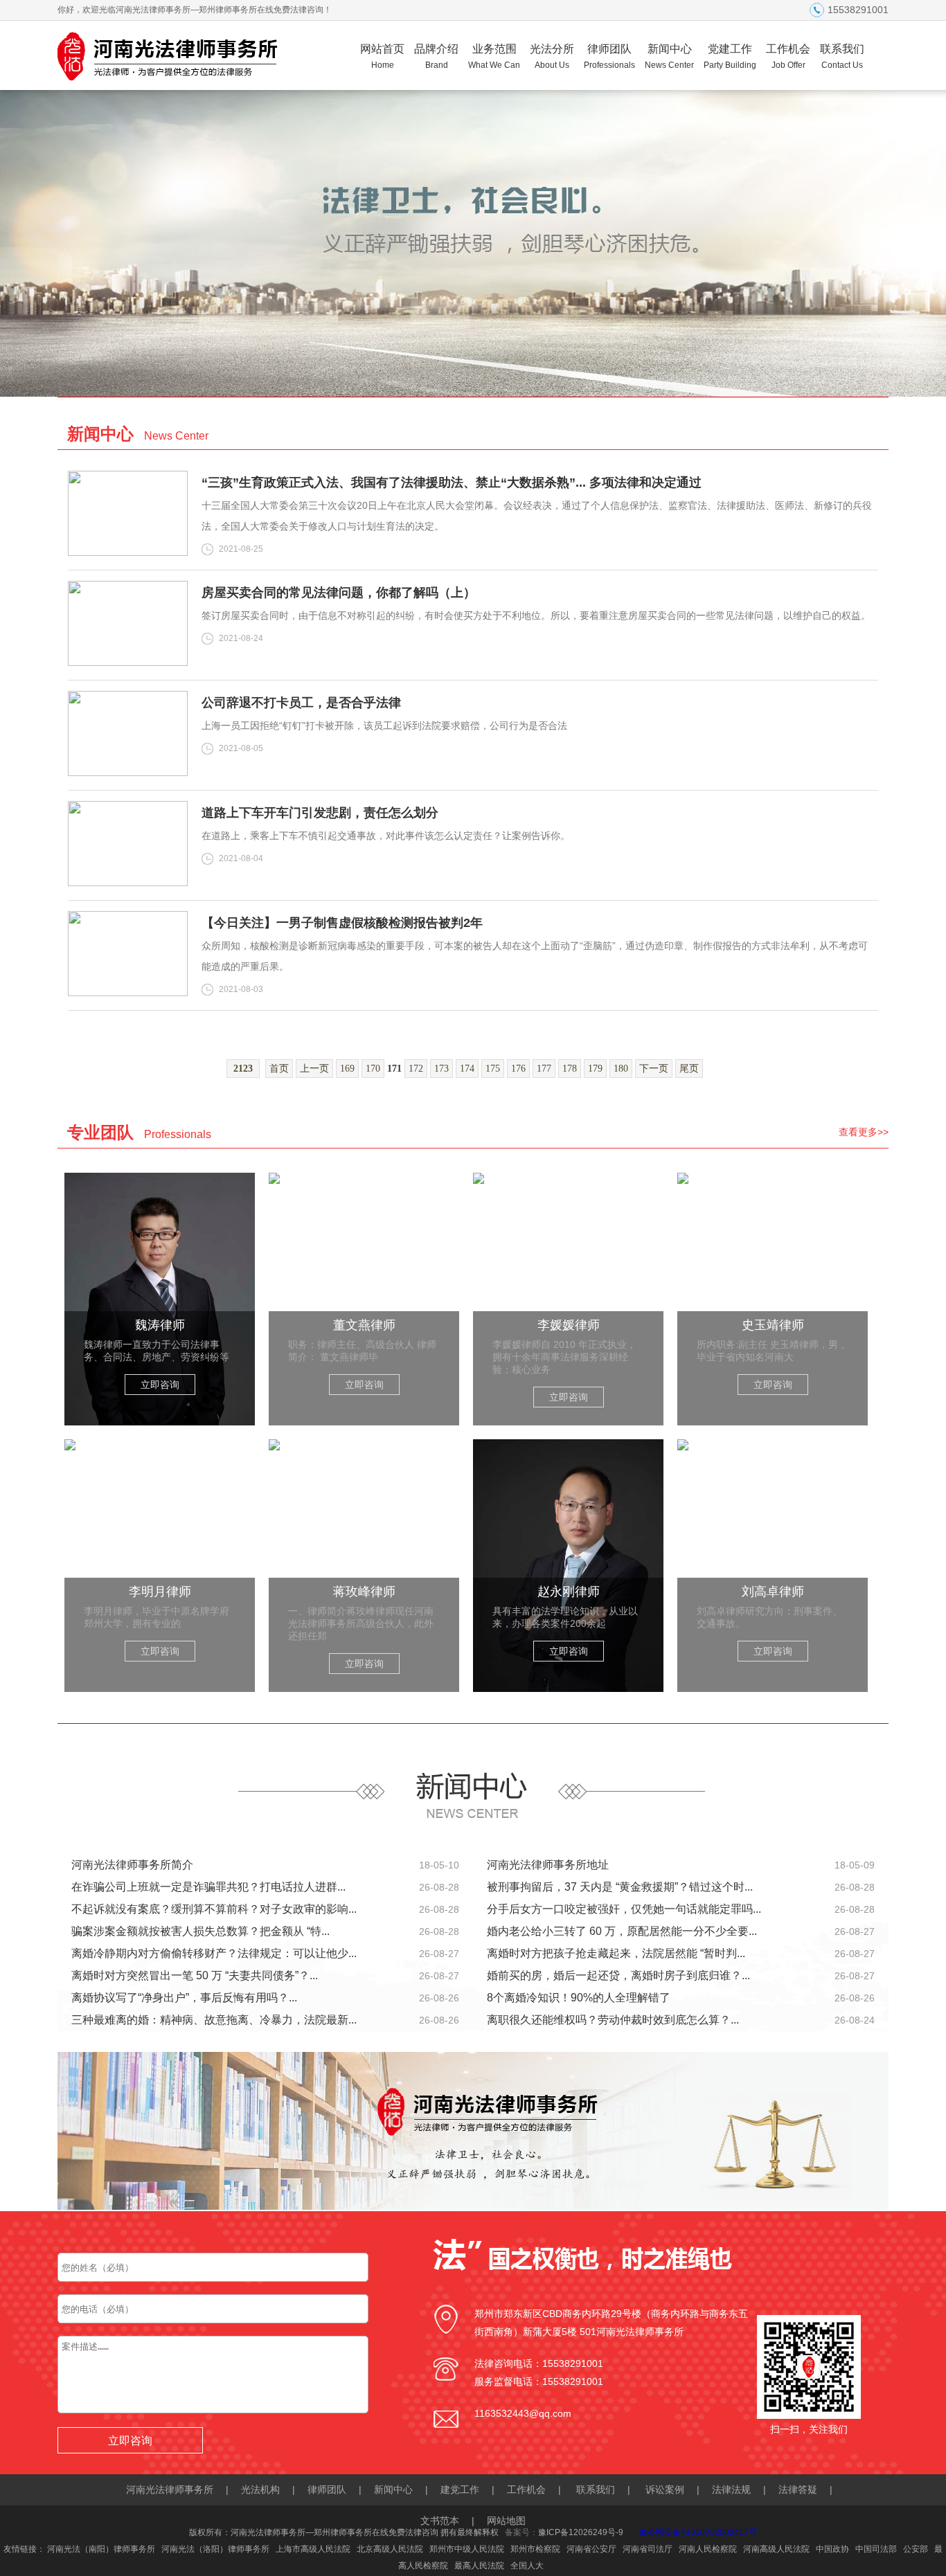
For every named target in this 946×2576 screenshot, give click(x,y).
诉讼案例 (665, 2489)
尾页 (689, 1069)
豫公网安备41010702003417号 (698, 2532)
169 (347, 1069)
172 (416, 1069)
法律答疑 (798, 2489)
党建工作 (730, 56)
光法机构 (260, 2489)
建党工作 (460, 2489)
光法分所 (552, 56)
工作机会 (788, 56)
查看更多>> (864, 1132)
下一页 (654, 1069)
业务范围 (494, 56)
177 (544, 1069)
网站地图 (506, 2521)
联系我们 (842, 56)
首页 (279, 1069)
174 (467, 1069)
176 (518, 1069)
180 (621, 1069)
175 (493, 1069)
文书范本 (440, 2521)
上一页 (314, 1069)
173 (441, 1069)
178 (570, 1069)
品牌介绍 (436, 56)
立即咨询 (160, 1385)
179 (595, 1069)
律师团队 (609, 56)
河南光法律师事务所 (170, 2489)
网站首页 (382, 56)
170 (373, 1069)
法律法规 (731, 2489)
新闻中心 (669, 56)
